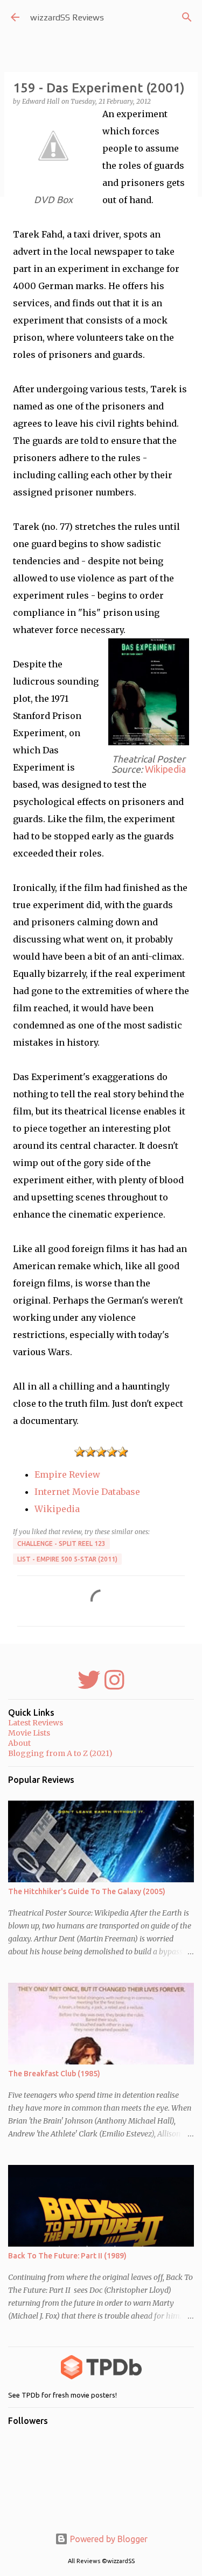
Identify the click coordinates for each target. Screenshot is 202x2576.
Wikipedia (165, 769)
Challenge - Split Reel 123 (61, 1544)
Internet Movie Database (87, 1492)
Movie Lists (29, 1733)
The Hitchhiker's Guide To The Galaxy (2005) (87, 1891)
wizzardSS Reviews (67, 17)
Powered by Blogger (108, 2539)
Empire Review (67, 1474)
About (19, 1743)
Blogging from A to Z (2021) (60, 1753)
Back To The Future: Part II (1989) (67, 2256)
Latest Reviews (36, 1723)
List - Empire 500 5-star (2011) (67, 1559)
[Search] (187, 17)
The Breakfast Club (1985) (54, 2074)
